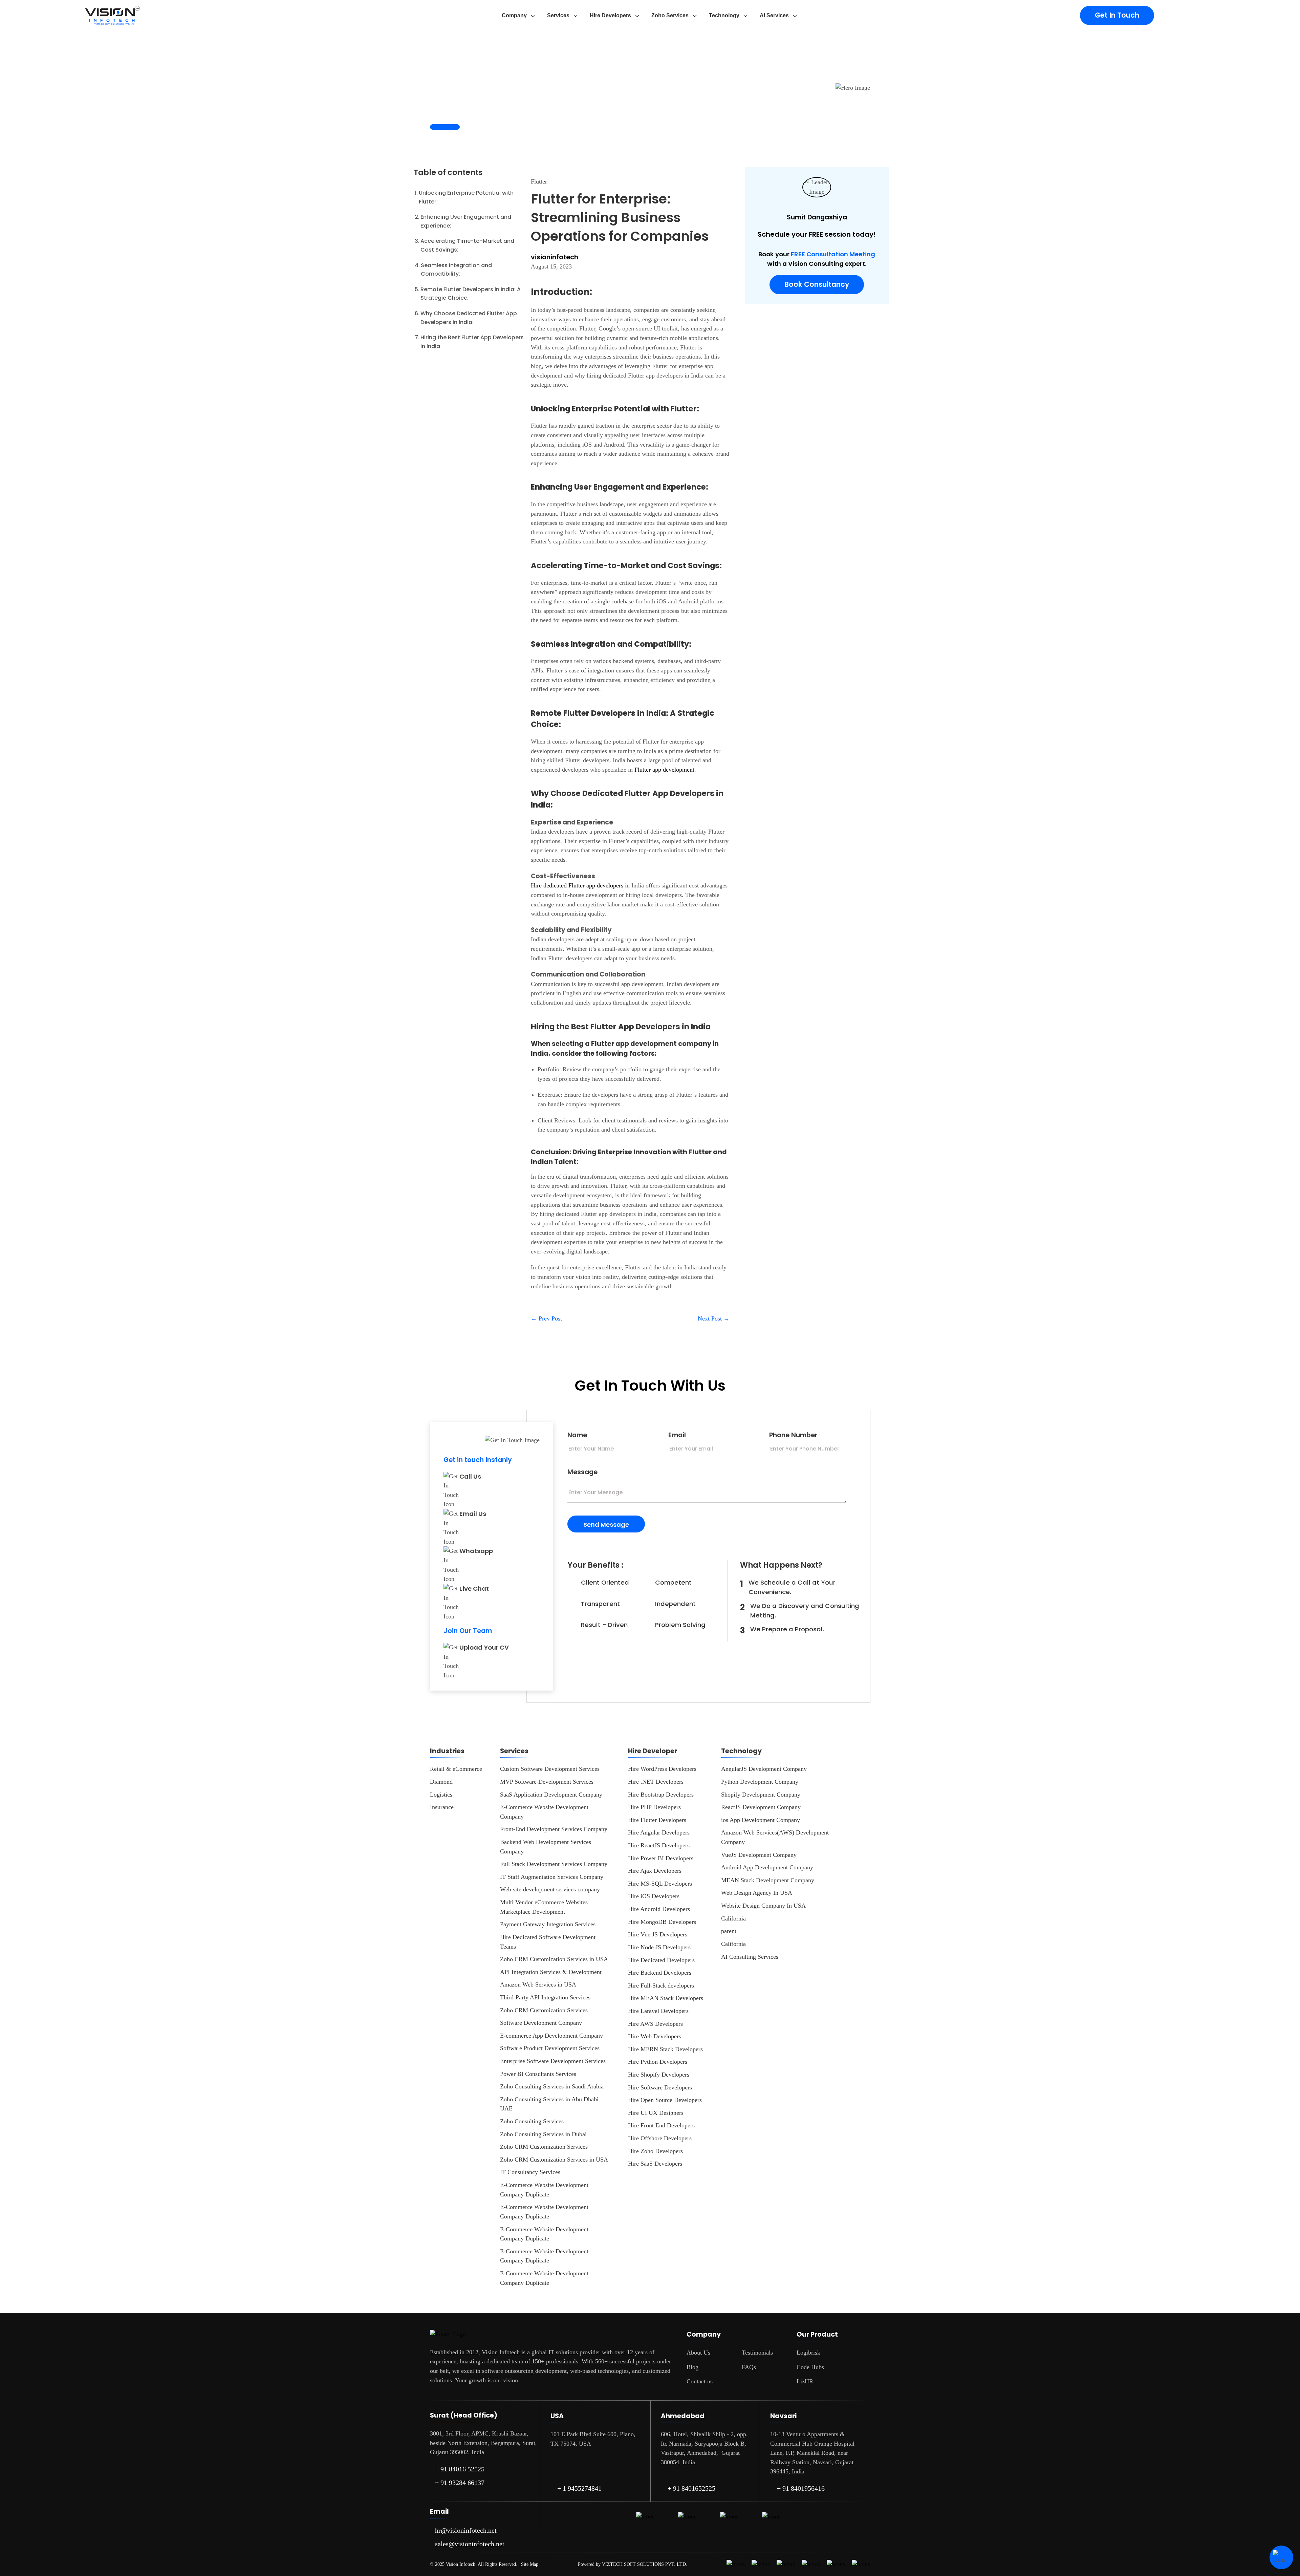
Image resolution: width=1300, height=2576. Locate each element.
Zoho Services (670, 15)
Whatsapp (476, 1551)
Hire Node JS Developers (659, 1947)
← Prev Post (546, 1318)
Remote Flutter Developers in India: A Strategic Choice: (471, 294)
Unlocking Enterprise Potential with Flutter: (466, 197)
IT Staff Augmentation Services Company (552, 1877)
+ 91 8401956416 (801, 2488)
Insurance (442, 1807)
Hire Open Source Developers (665, 2100)
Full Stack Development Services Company (554, 1864)
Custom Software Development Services (550, 1769)
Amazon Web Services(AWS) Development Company (775, 1837)
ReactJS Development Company (761, 1807)
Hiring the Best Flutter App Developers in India (472, 342)
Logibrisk (808, 2353)
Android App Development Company (767, 1867)
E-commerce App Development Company (551, 2036)
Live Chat (474, 1588)
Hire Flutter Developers (657, 1820)
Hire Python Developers (658, 2062)
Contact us (700, 2381)
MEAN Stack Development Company (768, 1880)
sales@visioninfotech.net (470, 2544)
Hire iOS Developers (654, 1896)
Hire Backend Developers (660, 1973)
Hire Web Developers (655, 2036)
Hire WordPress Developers (662, 1769)
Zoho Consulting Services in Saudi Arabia (552, 2086)
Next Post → (714, 1318)
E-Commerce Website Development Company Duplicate (544, 2190)
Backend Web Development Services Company (546, 1847)
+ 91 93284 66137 (460, 2483)
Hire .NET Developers (656, 1782)
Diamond (441, 1782)
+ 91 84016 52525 (460, 2469)
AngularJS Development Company (764, 1769)
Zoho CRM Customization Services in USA (554, 1959)
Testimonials (757, 2353)
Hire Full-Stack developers (661, 1985)
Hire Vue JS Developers (658, 1934)
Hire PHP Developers (654, 1807)
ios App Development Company (761, 1820)
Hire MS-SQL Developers (660, 1884)
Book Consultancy (817, 284)
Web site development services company (550, 1889)
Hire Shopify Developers (659, 2075)
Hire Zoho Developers (655, 2151)
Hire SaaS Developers (655, 2164)
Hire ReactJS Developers (659, 1845)
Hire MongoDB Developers (662, 1922)
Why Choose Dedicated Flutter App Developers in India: (469, 318)
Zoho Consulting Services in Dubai (543, 2134)
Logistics (441, 1795)
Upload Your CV (484, 1647)
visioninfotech (555, 257)
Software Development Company (541, 2023)
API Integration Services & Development (551, 1972)
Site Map (530, 2564)
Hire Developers (610, 15)
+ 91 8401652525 (691, 2488)
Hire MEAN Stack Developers (666, 1998)
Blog (692, 2367)
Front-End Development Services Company (554, 1829)
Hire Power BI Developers (661, 1858)
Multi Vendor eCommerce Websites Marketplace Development (544, 1907)
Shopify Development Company (761, 1795)
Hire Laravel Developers (658, 2011)
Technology (724, 15)
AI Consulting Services (750, 1957)
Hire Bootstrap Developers (661, 1795)
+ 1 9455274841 (579, 2488)
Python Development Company (760, 1782)
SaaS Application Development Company (551, 1795)
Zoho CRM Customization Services (544, 2010)
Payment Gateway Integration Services (548, 1924)
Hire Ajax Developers (655, 1871)
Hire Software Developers (660, 2087)
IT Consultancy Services (530, 2172)
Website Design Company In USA (763, 1906)
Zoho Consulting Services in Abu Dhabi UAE (549, 2104)
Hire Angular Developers (659, 1832)
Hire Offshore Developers (660, 2138)
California (733, 1918)
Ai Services (774, 15)
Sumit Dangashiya (817, 217)
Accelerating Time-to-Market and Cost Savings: (467, 245)
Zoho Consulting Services (532, 2121)
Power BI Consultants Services (538, 2074)
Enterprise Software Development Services (553, 2061)
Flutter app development (664, 770)
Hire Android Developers (659, 1909)
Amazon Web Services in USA (538, 1984)
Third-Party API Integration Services (545, 1997)
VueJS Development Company (759, 1855)
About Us (698, 2353)
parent (729, 1931)
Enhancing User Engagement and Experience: (466, 221)
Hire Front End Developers (661, 2125)
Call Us (470, 1476)
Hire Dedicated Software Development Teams (548, 1942)
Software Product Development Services (550, 2048)
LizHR (805, 2381)
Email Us (473, 1514)
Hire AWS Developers (655, 2024)
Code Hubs (810, 2367)
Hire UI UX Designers (656, 2113)
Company (514, 15)
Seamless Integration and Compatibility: (456, 270)
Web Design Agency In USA (757, 1893)
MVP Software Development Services (547, 1782)
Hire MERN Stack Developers (665, 2049)
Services (558, 15)
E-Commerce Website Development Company (544, 1812)
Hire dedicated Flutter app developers (577, 885)
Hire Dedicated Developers (661, 1960)
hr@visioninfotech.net (466, 2530)
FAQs (749, 2367)
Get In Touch (1117, 15)
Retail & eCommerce (456, 1769)
